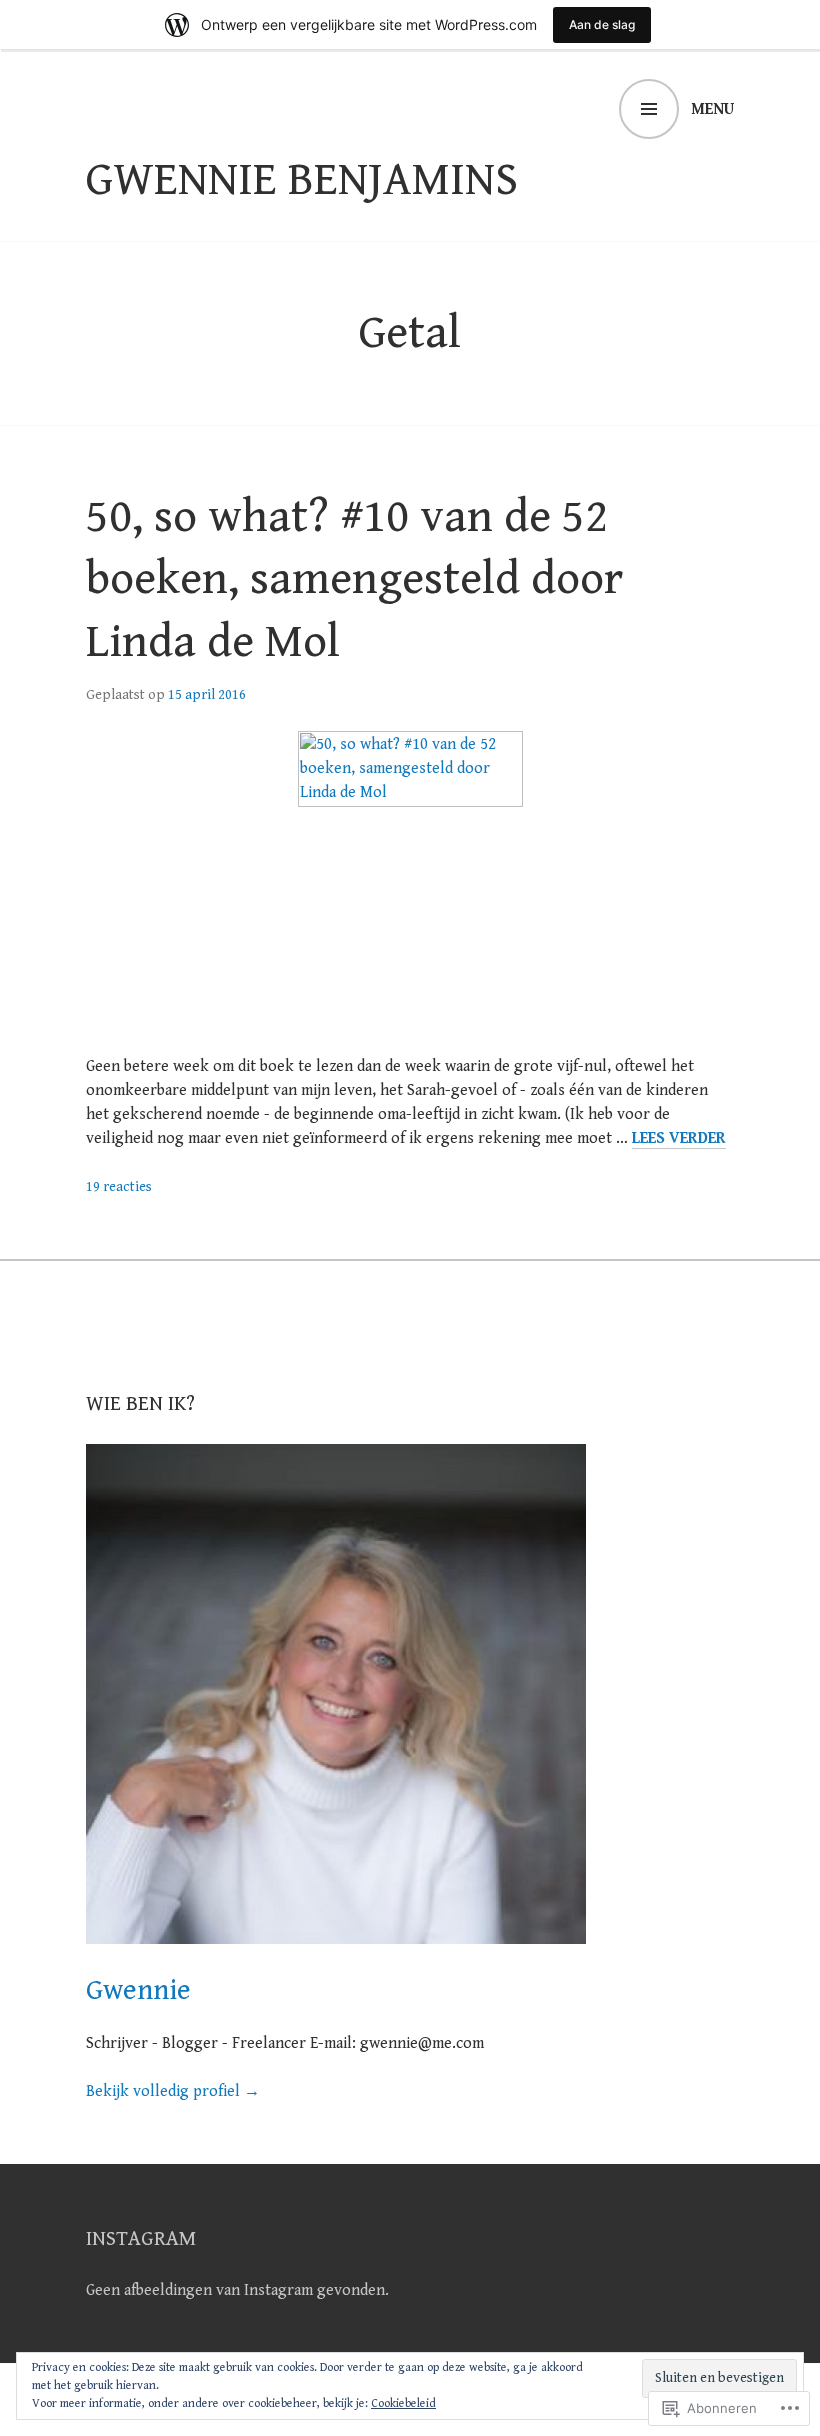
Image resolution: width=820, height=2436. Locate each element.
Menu (712, 109)
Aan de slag (602, 24)
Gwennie (138, 1990)
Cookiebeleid (403, 2403)
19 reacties (119, 1187)
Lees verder (679, 1139)
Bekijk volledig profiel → (173, 2091)
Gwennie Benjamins (302, 180)
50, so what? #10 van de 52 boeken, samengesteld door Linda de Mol (354, 579)
